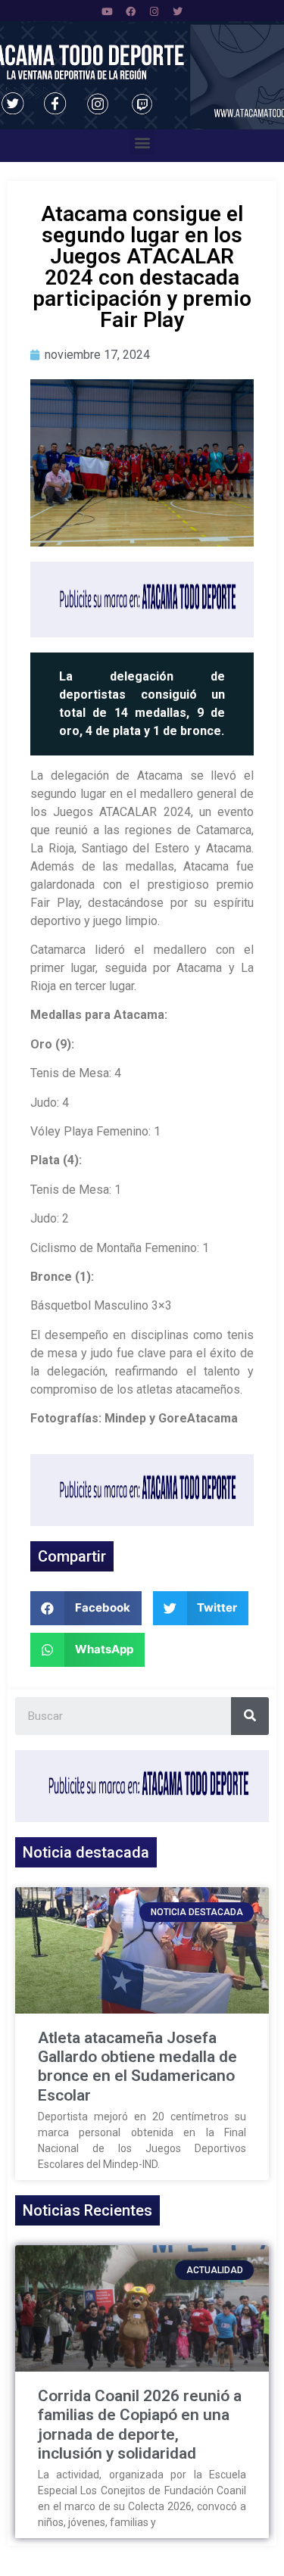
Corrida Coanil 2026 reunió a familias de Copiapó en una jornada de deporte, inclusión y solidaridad (140, 2425)
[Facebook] (130, 11)
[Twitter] (177, 11)
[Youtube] (107, 11)
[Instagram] (154, 11)
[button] (142, 142)
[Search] (250, 1716)
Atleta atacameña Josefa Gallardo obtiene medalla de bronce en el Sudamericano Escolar (137, 2067)
